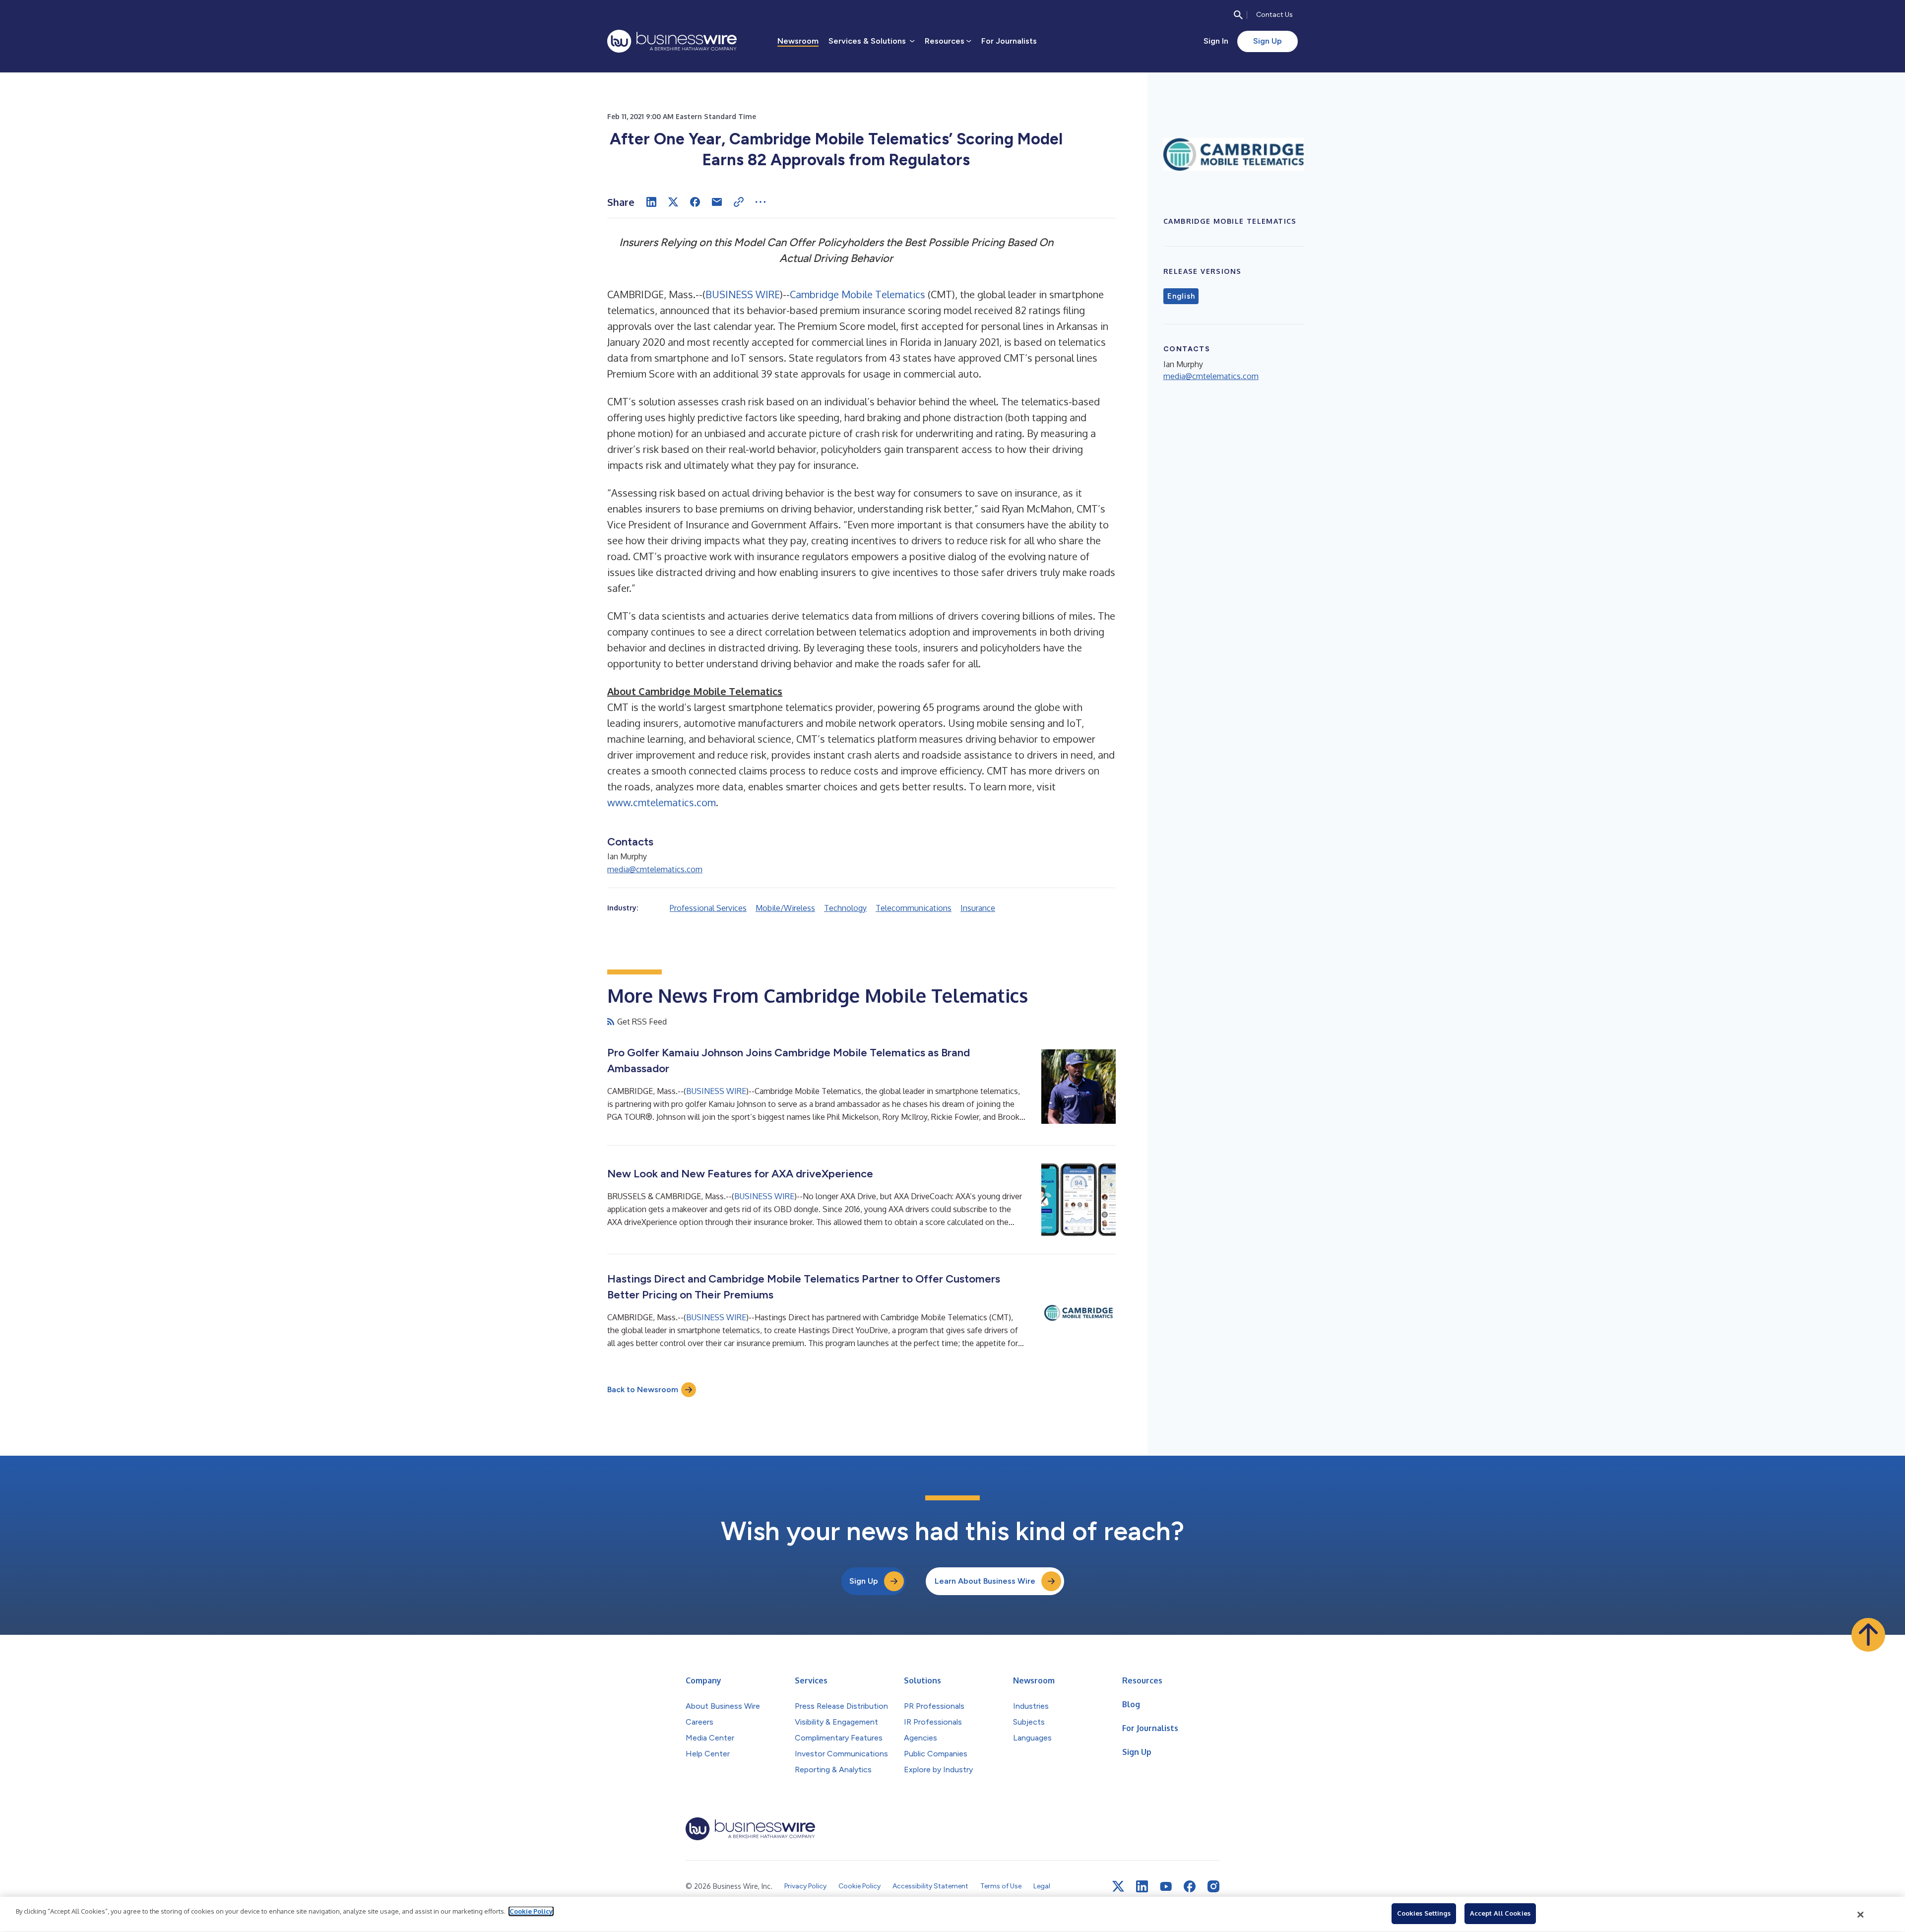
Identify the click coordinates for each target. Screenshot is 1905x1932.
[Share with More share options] (761, 202)
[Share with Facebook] (695, 202)
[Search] (1238, 15)
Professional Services (708, 908)
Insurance (978, 908)
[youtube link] (1166, 1887)
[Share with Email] (717, 202)
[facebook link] (1190, 1886)
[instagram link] (1213, 1886)
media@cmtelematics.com (655, 869)
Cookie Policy (531, 1911)
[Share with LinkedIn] (651, 202)
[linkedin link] (1142, 1886)
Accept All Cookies (1500, 1913)
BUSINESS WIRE (743, 294)
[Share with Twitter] (673, 202)
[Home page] (672, 41)
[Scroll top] (1868, 1635)
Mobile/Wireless (785, 908)
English (1181, 296)
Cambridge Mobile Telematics (857, 294)
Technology (845, 908)
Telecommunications (914, 908)
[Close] (1861, 1915)
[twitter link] (1118, 1886)
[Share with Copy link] (739, 202)
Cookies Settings (1424, 1913)
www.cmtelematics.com (662, 802)
